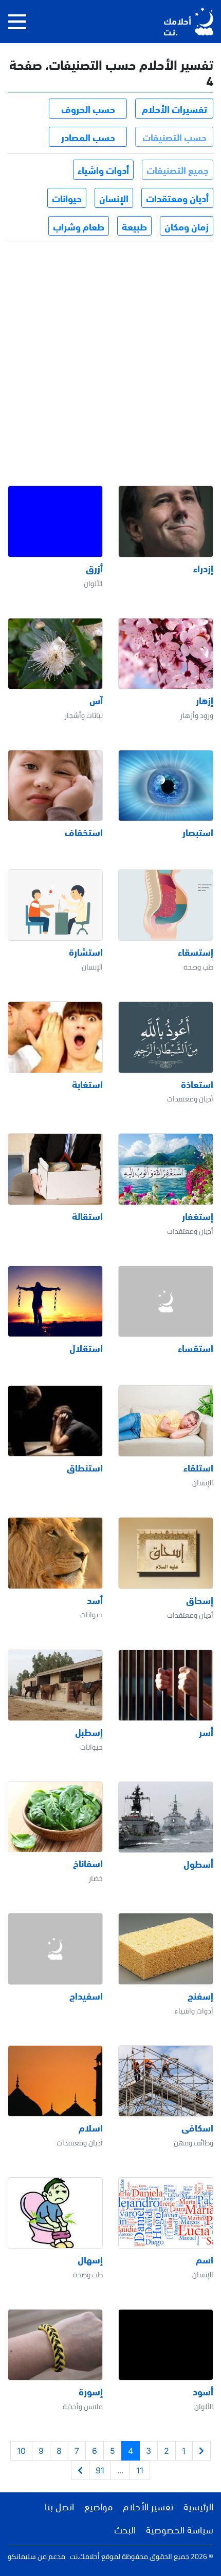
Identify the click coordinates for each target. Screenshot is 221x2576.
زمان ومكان (187, 226)
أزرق (94, 568)
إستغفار (198, 1216)
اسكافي (197, 2127)
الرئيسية (198, 2506)
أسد (95, 1600)
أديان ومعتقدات (177, 198)
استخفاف (84, 832)
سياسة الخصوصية (180, 2529)
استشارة (86, 952)
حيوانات (67, 198)
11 (140, 2470)
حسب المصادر (88, 137)
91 (100, 2470)
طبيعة (134, 226)
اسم (205, 2259)
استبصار (198, 832)
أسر (206, 1732)
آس (96, 700)
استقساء (196, 1348)
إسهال (90, 2259)
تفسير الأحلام (148, 2506)
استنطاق (85, 1467)
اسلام (91, 2127)
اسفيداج (86, 1996)
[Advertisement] (110, 355)
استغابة (87, 1084)
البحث (125, 2529)
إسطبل (89, 1732)
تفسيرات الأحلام (174, 108)
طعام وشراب (79, 226)
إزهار (205, 700)
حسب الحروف (88, 108)
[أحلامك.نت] (189, 22)
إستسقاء (196, 952)
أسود (203, 2391)
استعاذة (197, 1084)
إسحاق (200, 1600)
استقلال (86, 1348)
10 (21, 2451)
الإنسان (114, 198)
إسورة (91, 2391)
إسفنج (200, 1996)
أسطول (198, 1864)
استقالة (87, 1216)
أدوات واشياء (103, 169)
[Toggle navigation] (17, 22)
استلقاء (198, 1467)
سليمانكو (22, 2556)
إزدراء (203, 568)
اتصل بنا (59, 2506)
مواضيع (98, 2506)
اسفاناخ (88, 1863)
